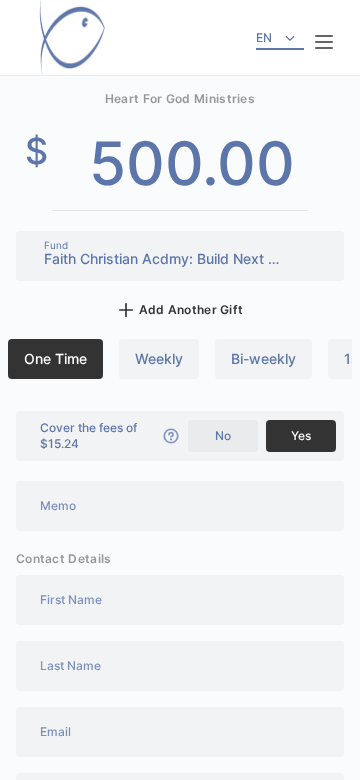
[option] (55, 359)
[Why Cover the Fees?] (171, 436)
